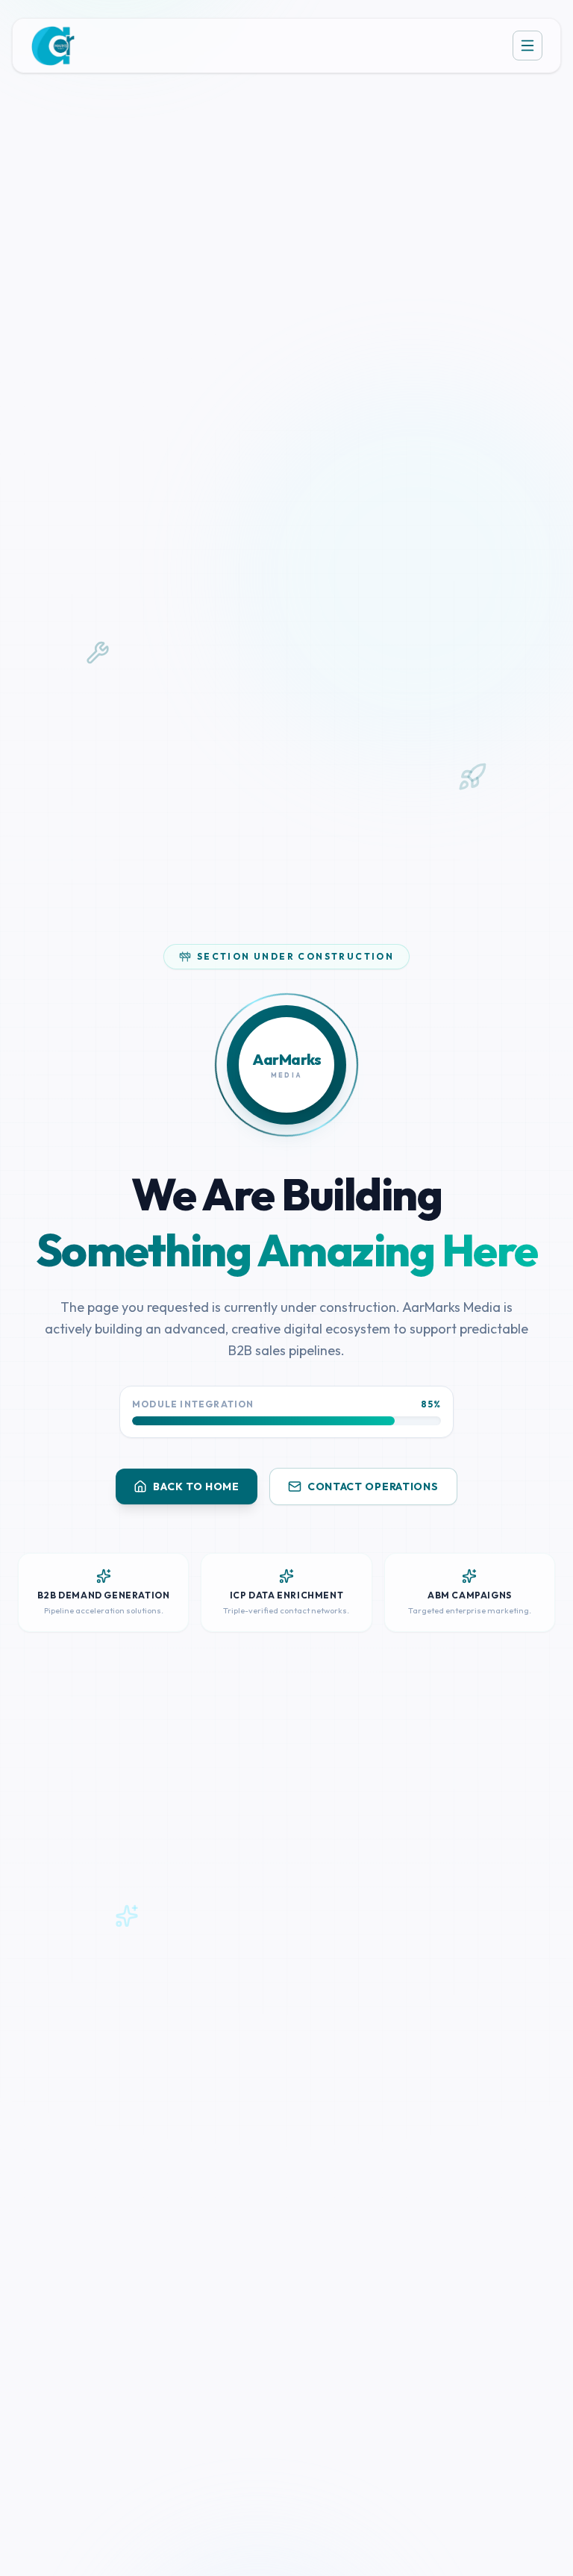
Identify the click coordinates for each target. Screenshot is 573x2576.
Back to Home (196, 1486)
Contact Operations (373, 1486)
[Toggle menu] (527, 46)
